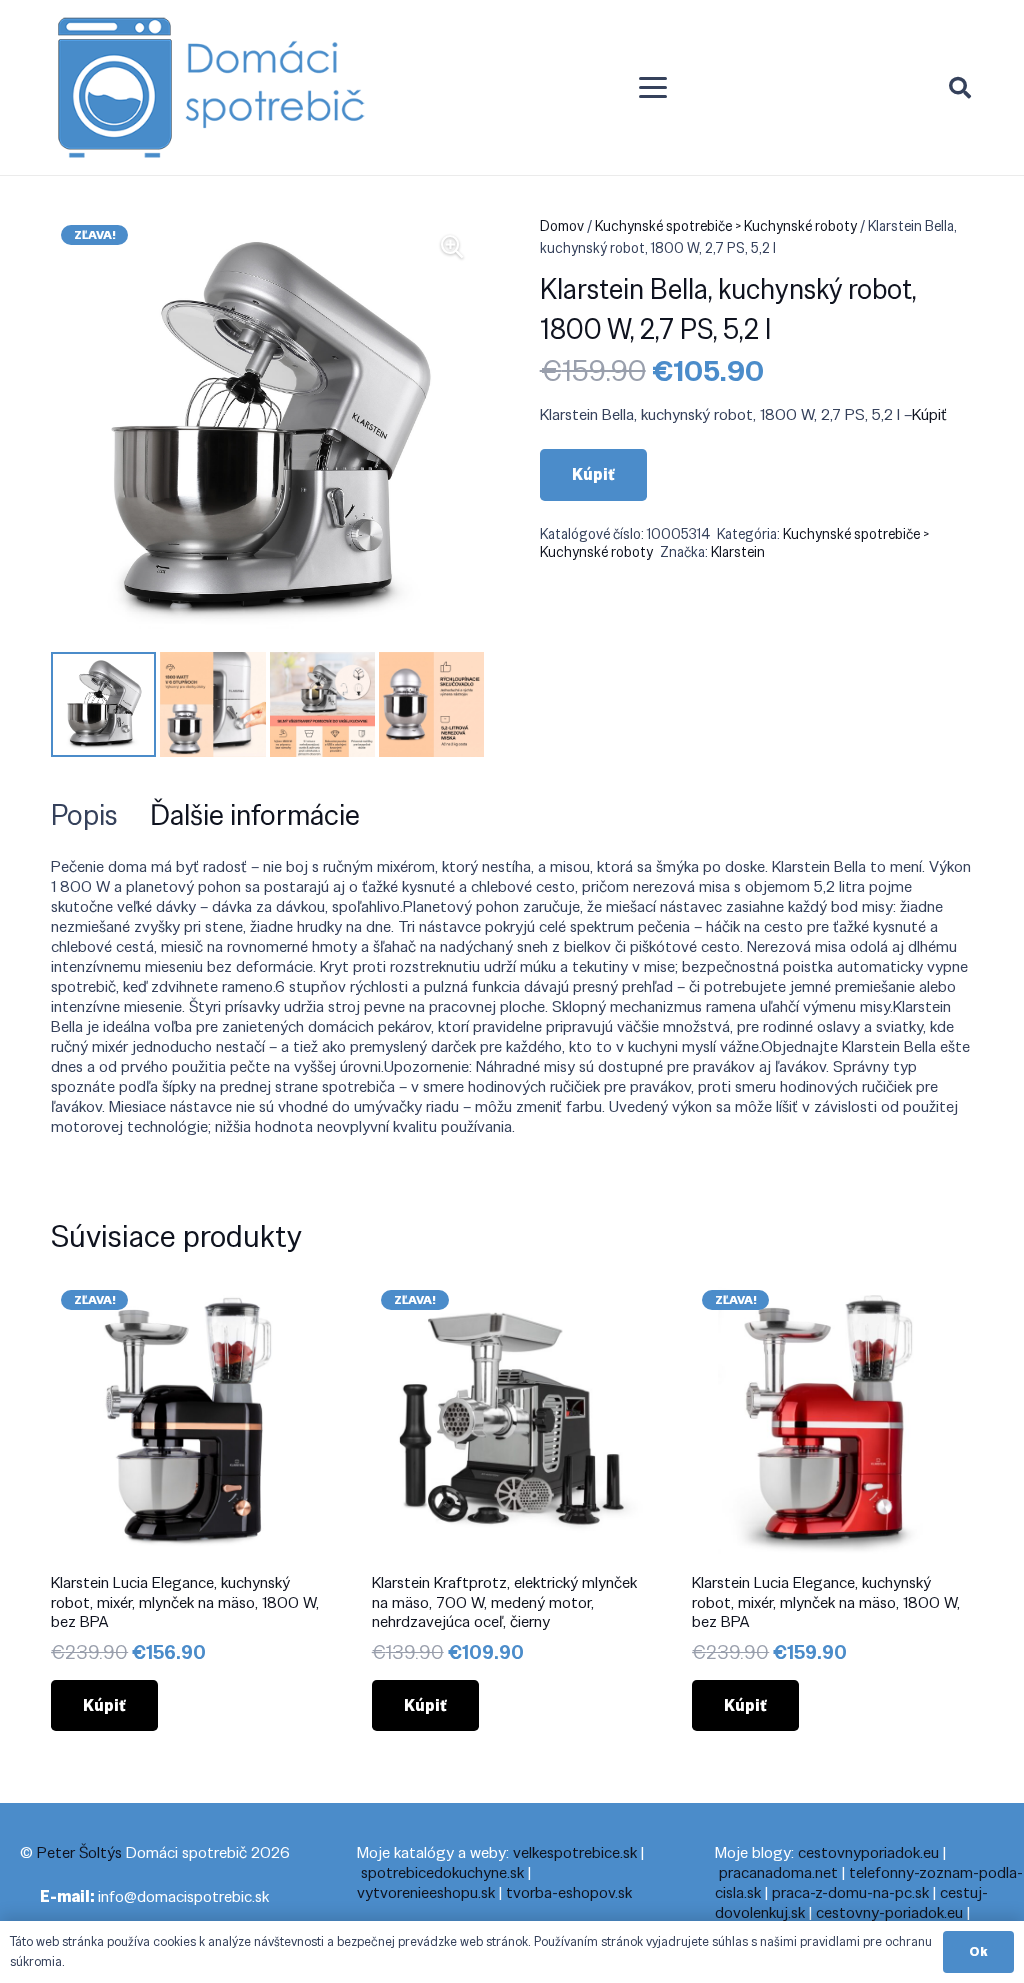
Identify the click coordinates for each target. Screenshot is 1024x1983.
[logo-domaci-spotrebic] (211, 88)
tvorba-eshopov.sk (569, 1892)
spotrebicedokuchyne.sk (442, 1872)
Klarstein (738, 552)
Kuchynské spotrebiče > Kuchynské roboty (726, 226)
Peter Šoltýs (79, 1852)
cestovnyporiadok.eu (868, 1852)
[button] (654, 88)
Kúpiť (929, 414)
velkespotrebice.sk (575, 1852)
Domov (562, 226)
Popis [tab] (84, 815)
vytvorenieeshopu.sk (426, 1892)
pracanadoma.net (778, 1872)
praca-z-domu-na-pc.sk (850, 1892)
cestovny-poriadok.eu (889, 1912)
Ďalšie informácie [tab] (255, 815)
